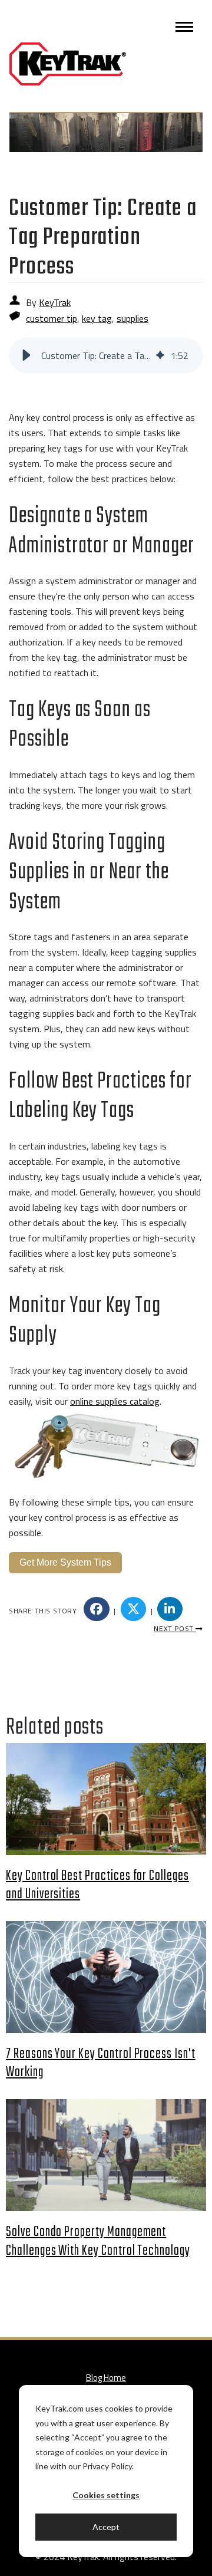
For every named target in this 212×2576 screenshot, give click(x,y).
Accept (106, 2527)
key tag (97, 318)
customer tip (52, 318)
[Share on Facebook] (97, 1609)
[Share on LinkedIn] (170, 1609)
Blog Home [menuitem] (106, 2378)
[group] (106, 355)
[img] (160, 355)
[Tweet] (134, 1609)
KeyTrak (55, 302)
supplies (132, 318)
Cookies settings (106, 2495)
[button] (26, 355)
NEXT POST (175, 1628)
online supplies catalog (115, 1401)
